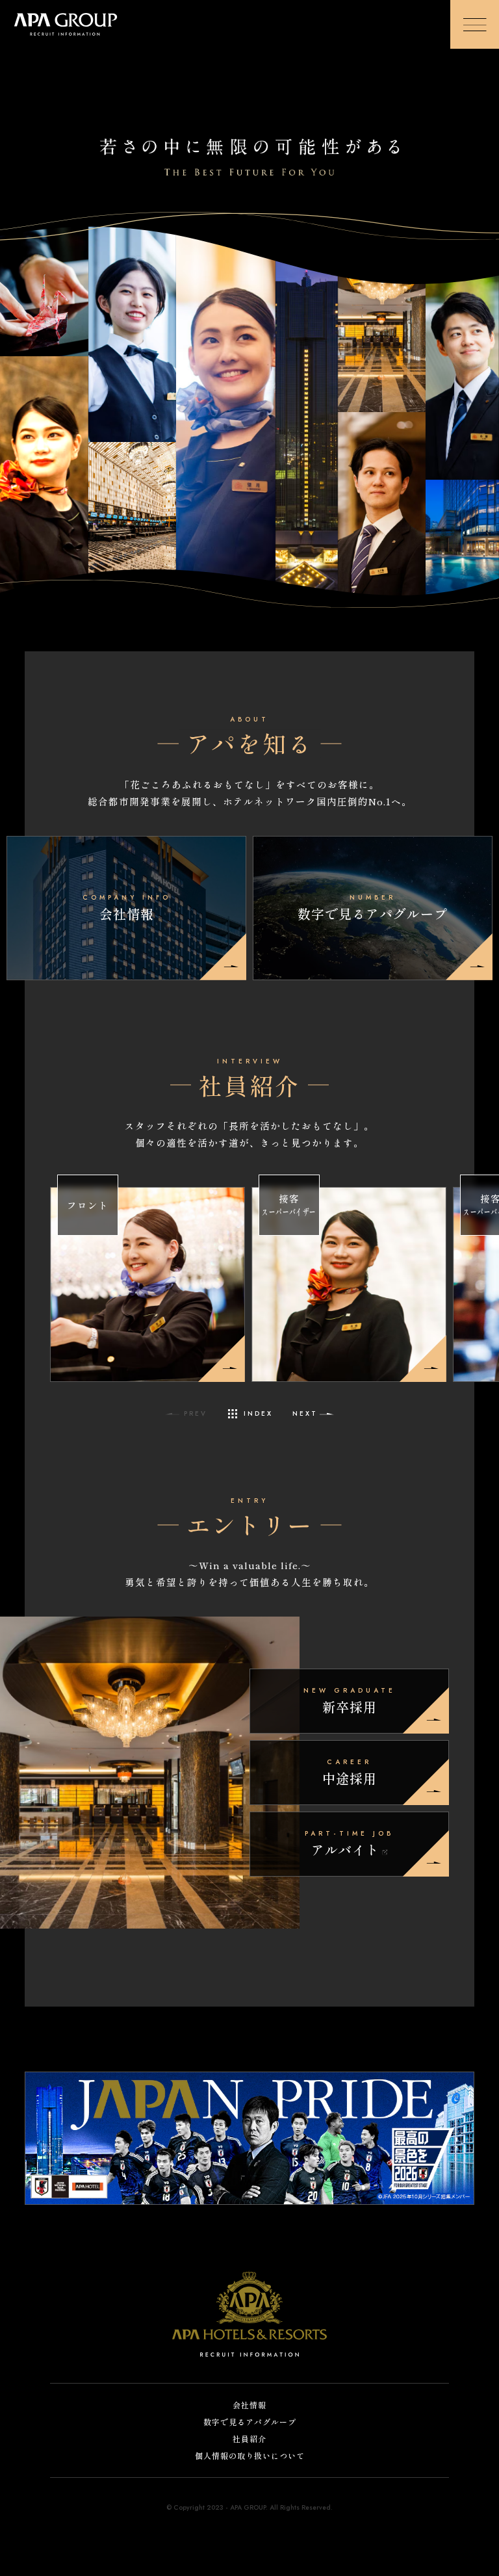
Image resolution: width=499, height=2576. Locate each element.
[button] (314, 1414)
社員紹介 (249, 2439)
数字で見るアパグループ (250, 2422)
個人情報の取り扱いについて (250, 2456)
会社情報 (249, 2405)
